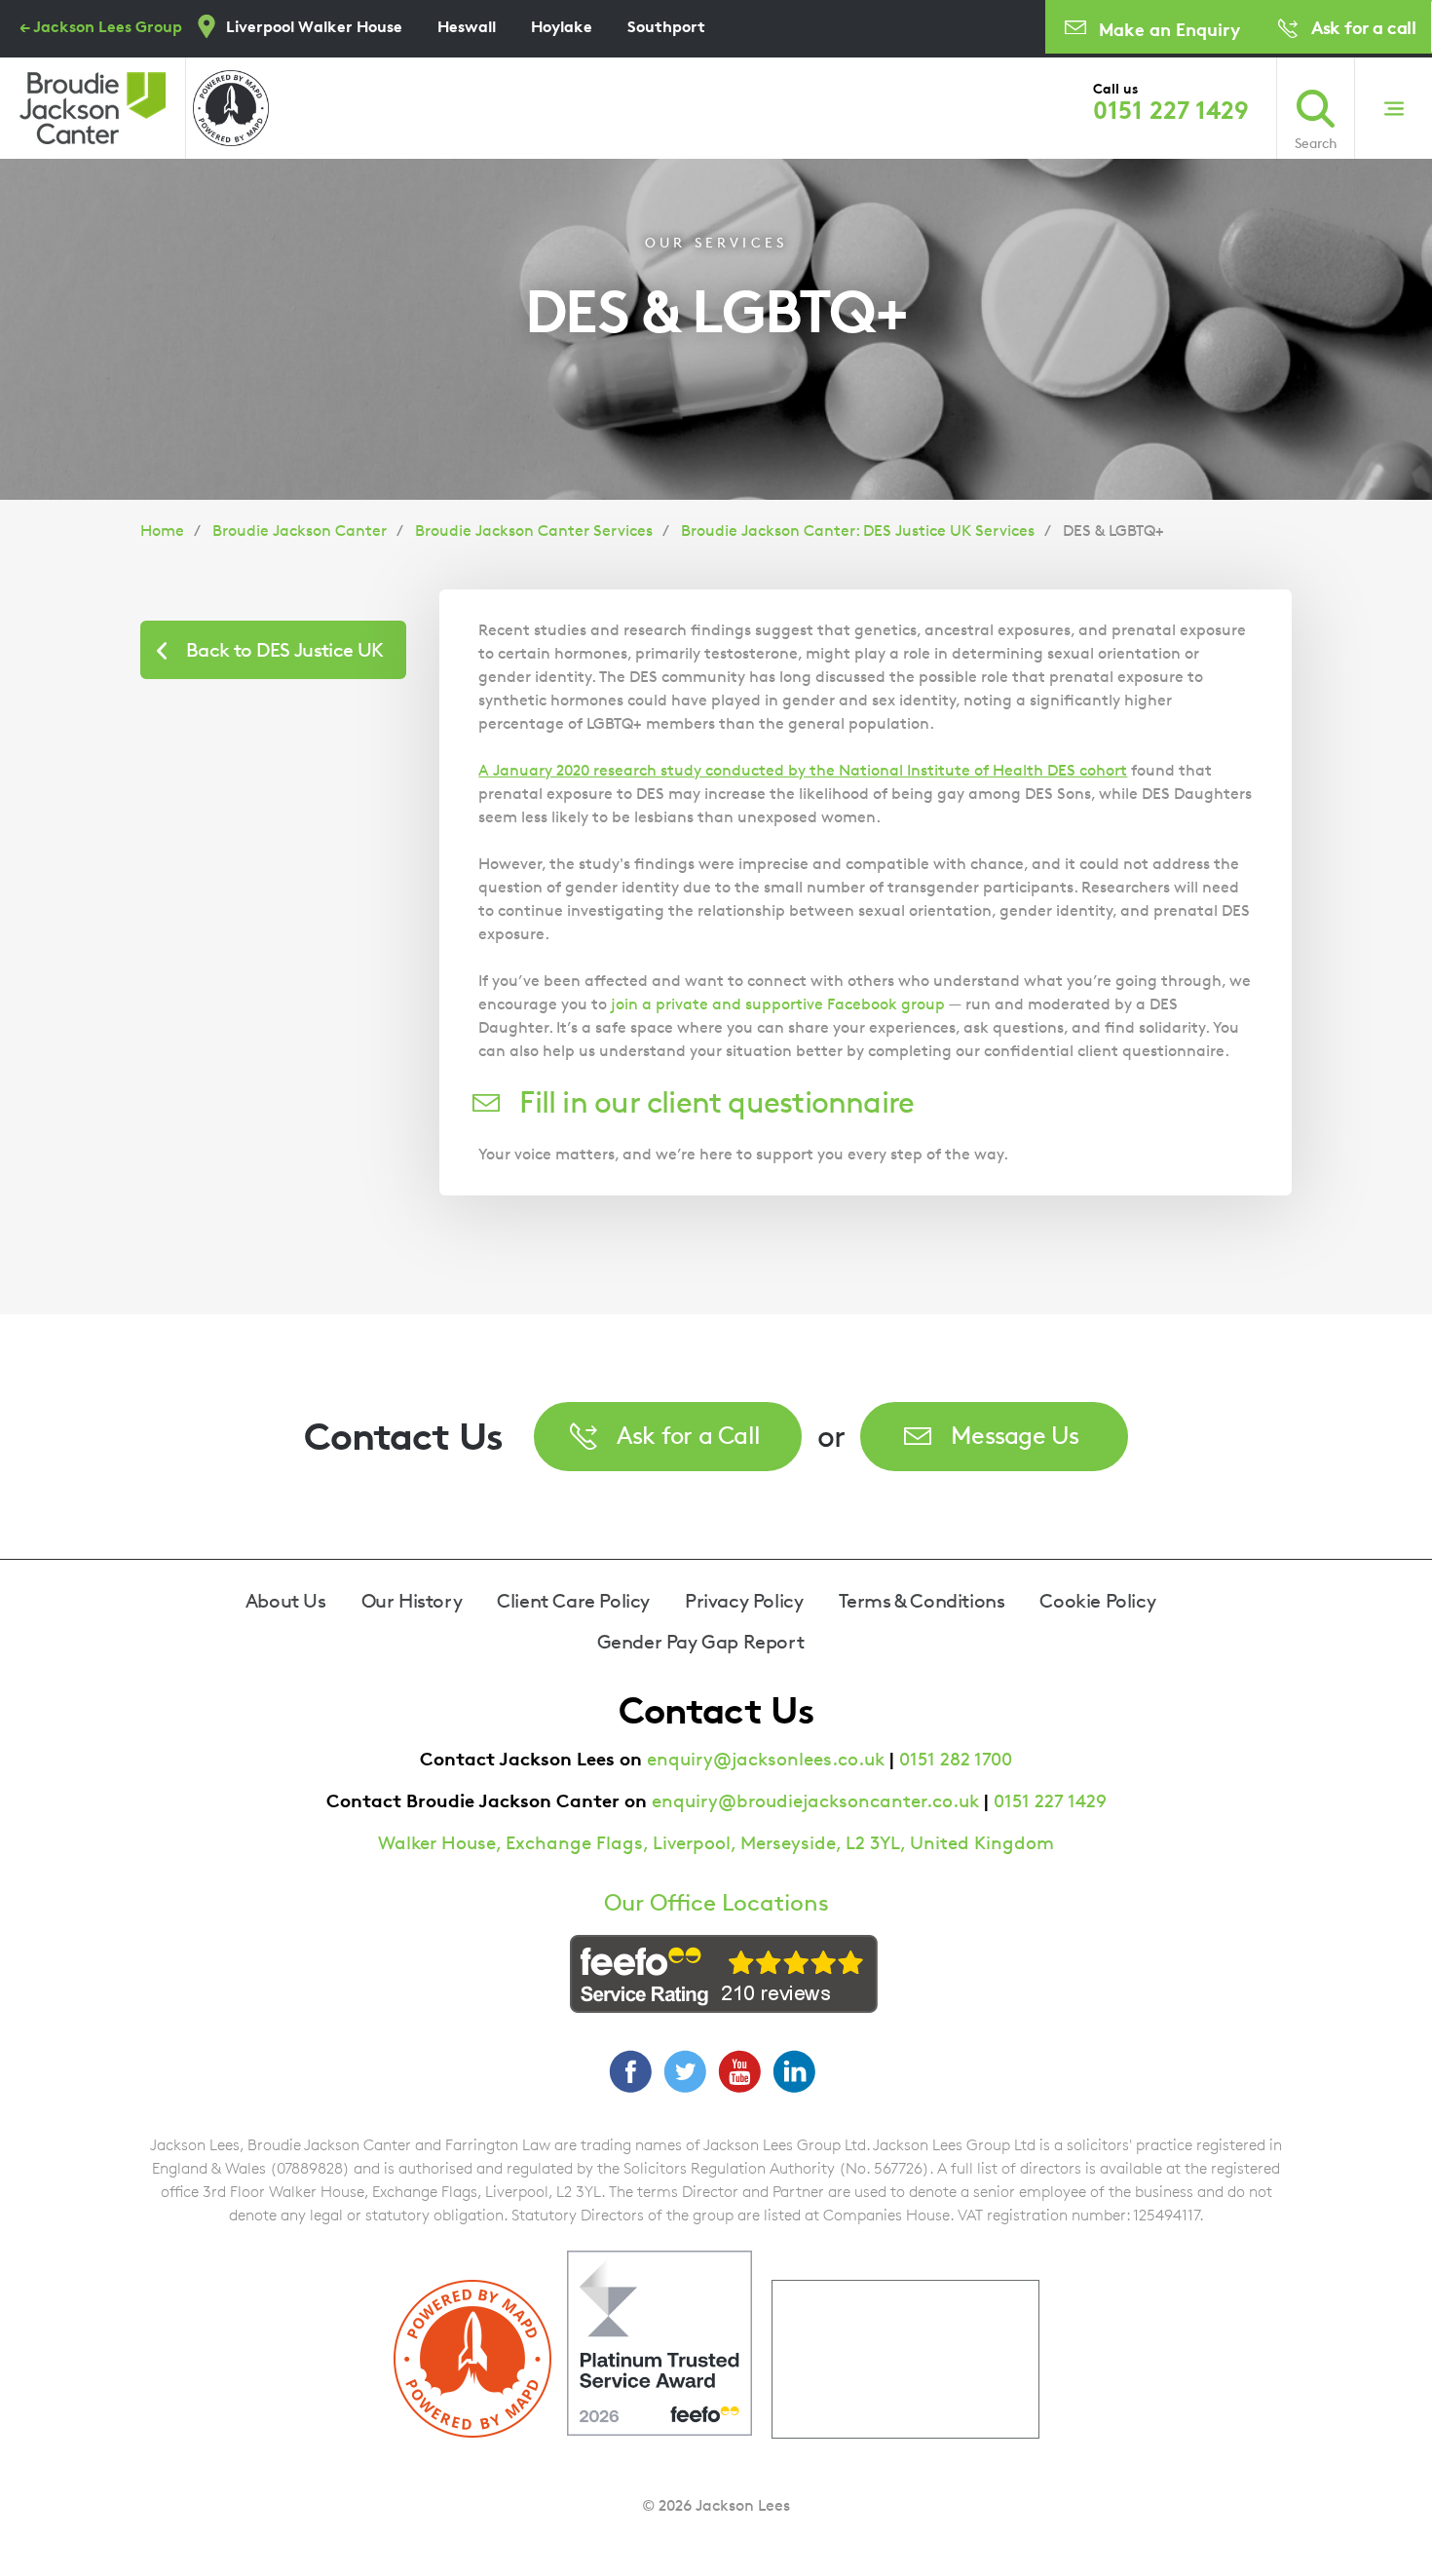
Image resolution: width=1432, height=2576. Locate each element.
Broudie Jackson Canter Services (534, 530)
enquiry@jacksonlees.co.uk (766, 1759)
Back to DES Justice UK (285, 650)
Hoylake (562, 26)
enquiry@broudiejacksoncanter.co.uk (815, 1801)
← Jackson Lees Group (101, 26)
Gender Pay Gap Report (701, 1642)
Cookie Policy (1097, 1601)
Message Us (1015, 1435)
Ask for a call (1363, 27)
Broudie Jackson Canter (300, 530)
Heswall (467, 26)
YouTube (739, 2071)
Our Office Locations (716, 1903)
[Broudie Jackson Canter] (93, 108)
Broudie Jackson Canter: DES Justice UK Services (858, 530)
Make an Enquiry (1169, 29)
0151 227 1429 (1171, 110)
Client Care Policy (573, 1601)
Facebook (630, 2071)
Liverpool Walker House (314, 26)
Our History (412, 1601)
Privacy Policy (744, 1601)
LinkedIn (794, 2071)
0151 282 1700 (956, 1759)
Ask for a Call (689, 1435)
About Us (286, 1601)
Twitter (685, 2071)
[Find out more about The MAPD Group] (231, 108)
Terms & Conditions (922, 1601)
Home (162, 530)
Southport (666, 26)
